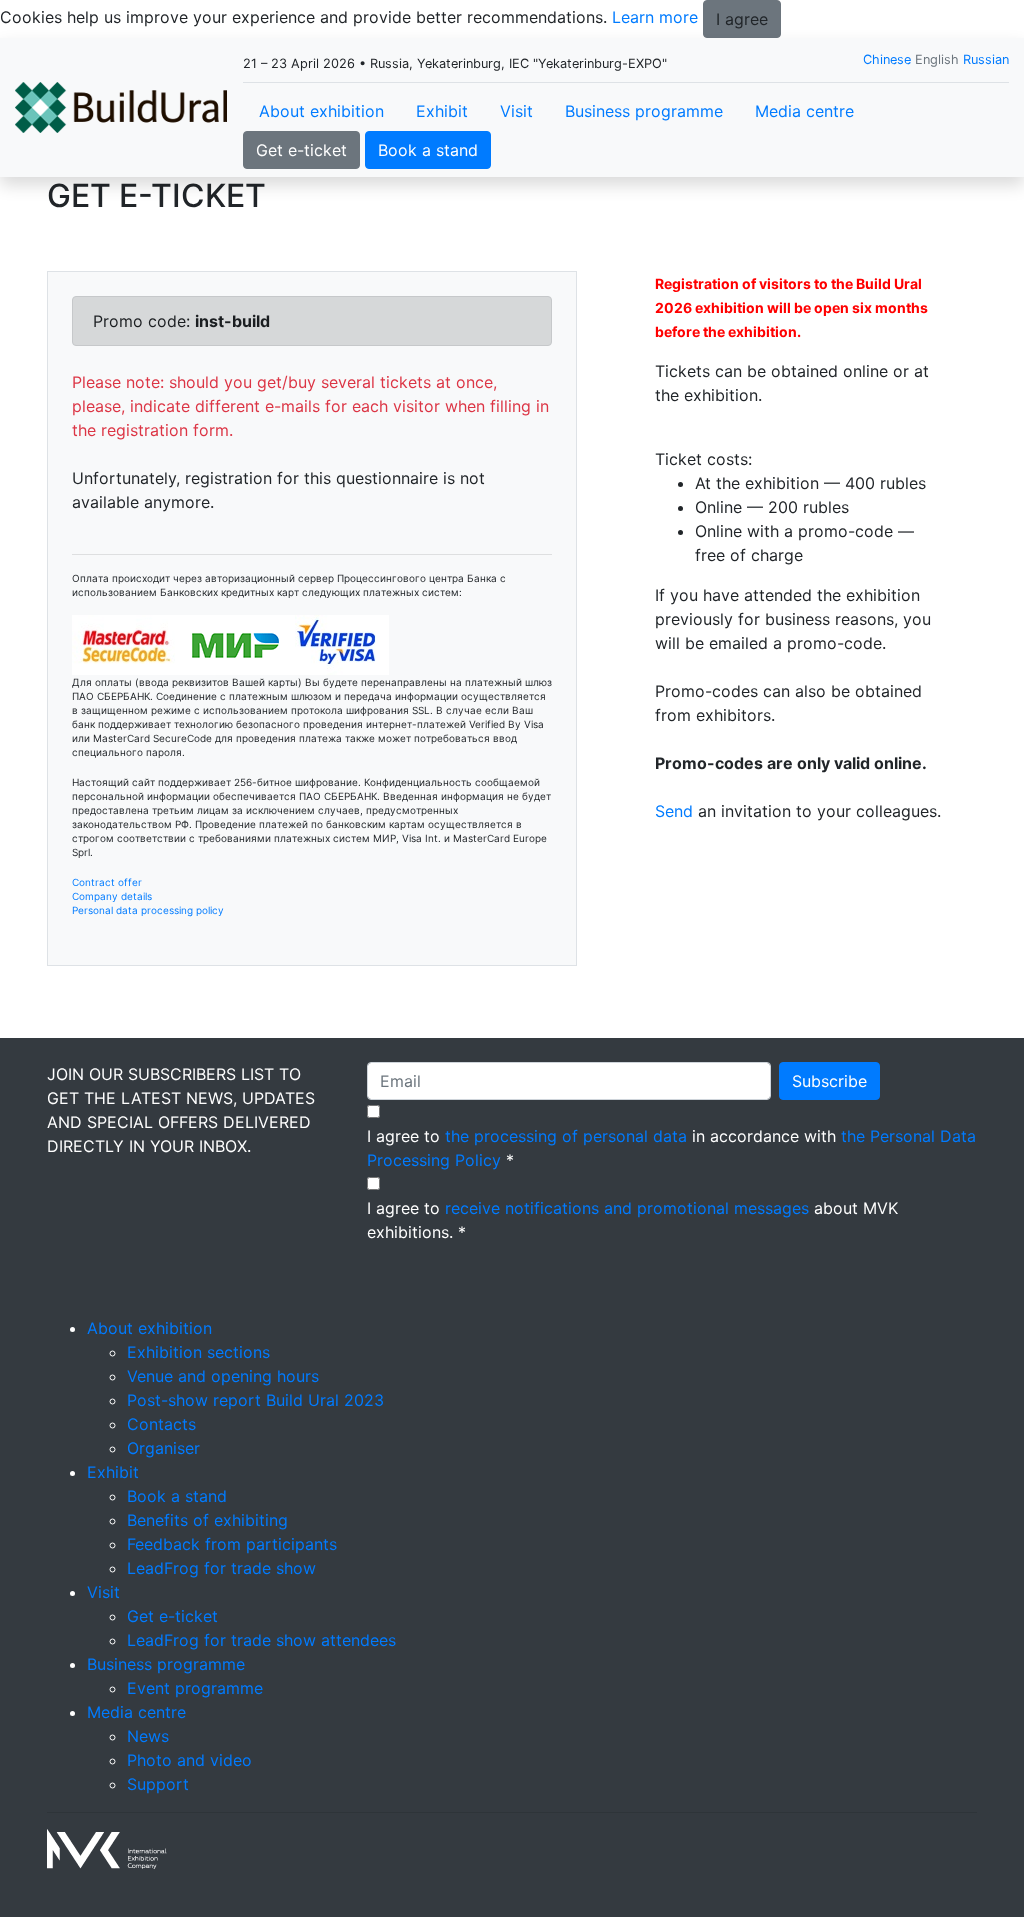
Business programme (644, 111)
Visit (516, 111)
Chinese (887, 59)
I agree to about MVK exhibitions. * (632, 1220)
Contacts (161, 1424)
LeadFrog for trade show (221, 1568)
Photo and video (189, 1760)
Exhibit (442, 111)
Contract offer (107, 882)
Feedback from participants (232, 1544)
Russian (986, 59)
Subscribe (829, 1081)
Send (674, 811)
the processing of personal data (566, 1136)
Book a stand (428, 150)
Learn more (655, 17)
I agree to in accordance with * (671, 1148)
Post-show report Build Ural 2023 (255, 1400)
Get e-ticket (301, 150)
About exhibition (321, 111)
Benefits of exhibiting (207, 1520)
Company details (112, 896)
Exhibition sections (198, 1352)
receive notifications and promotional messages (627, 1208)
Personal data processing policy (148, 910)
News (148, 1736)
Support (158, 1784)
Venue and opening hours (223, 1376)
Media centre (804, 111)
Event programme (195, 1688)
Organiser (163, 1448)
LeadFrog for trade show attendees (261, 1640)
